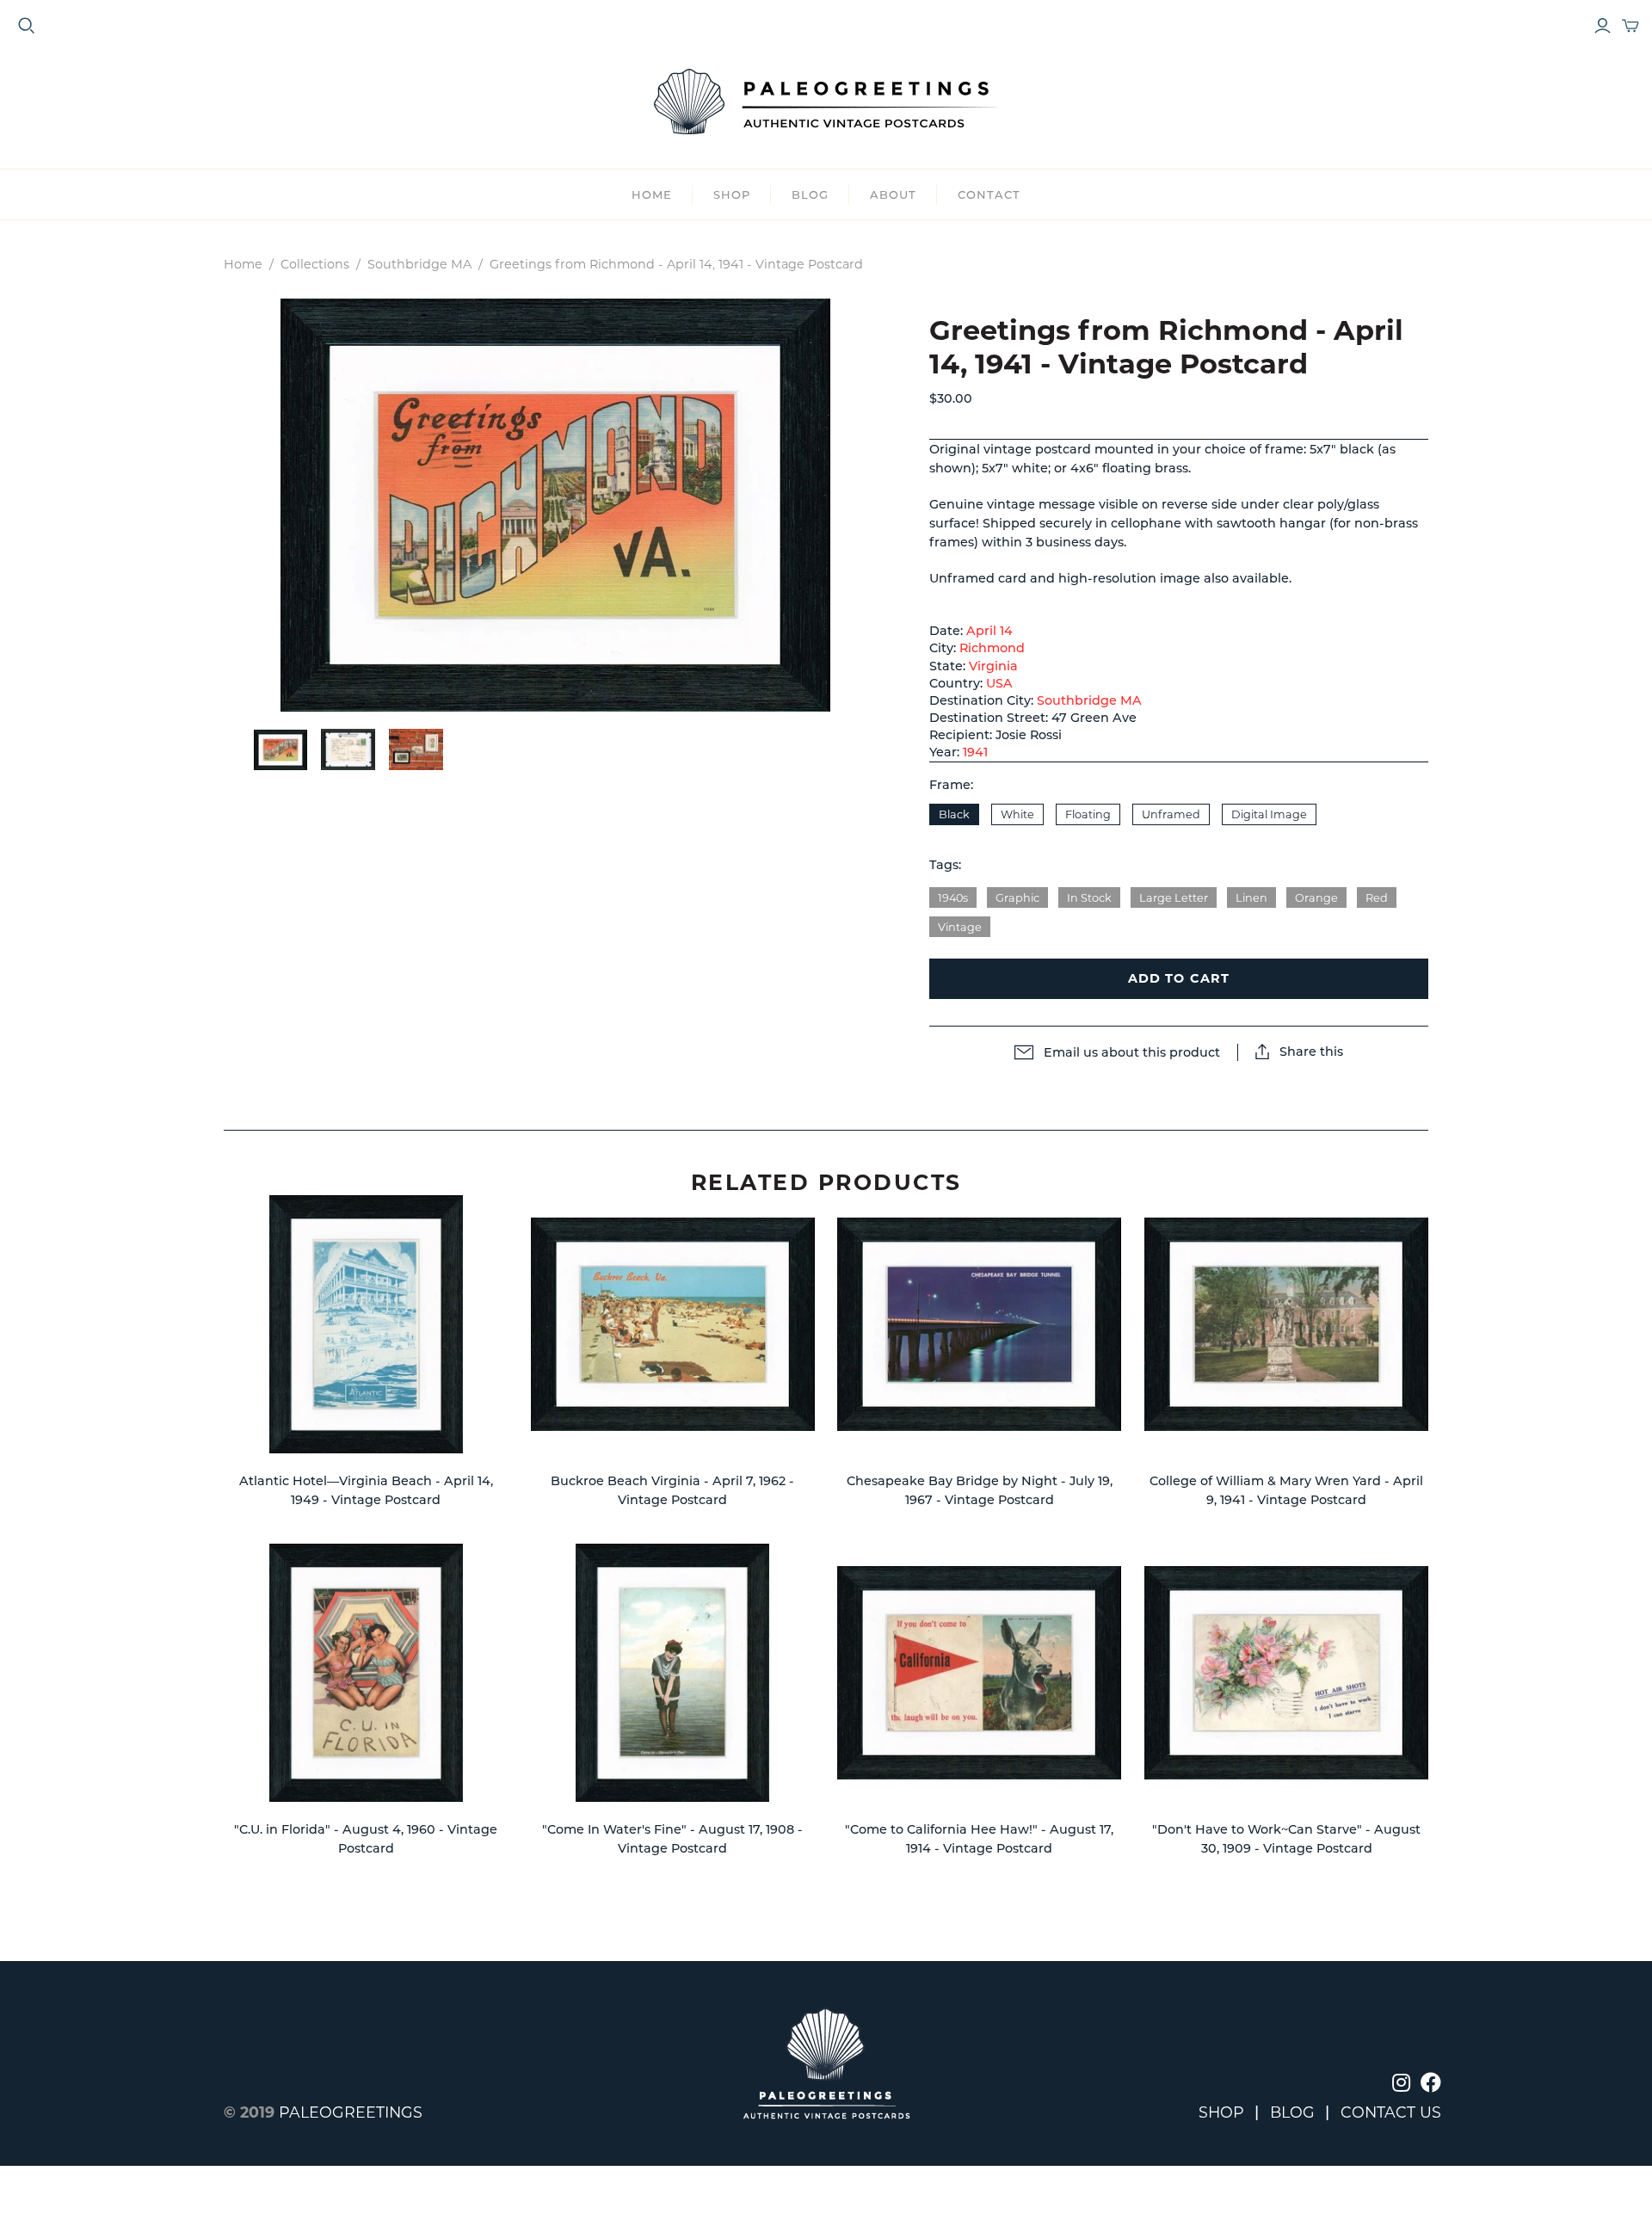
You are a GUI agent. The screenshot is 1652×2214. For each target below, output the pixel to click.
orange (1316, 898)
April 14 (989, 631)
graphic (1017, 898)
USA (999, 683)
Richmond (992, 648)
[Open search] (27, 26)
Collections (315, 264)
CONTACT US (1391, 2112)
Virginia (993, 666)
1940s (953, 898)
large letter (1174, 898)
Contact (989, 194)
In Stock (1089, 898)
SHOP (732, 194)
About (893, 194)
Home (652, 194)
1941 (975, 752)
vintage (960, 927)
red (1377, 898)
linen (1251, 898)
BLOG (810, 194)
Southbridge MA (419, 264)
